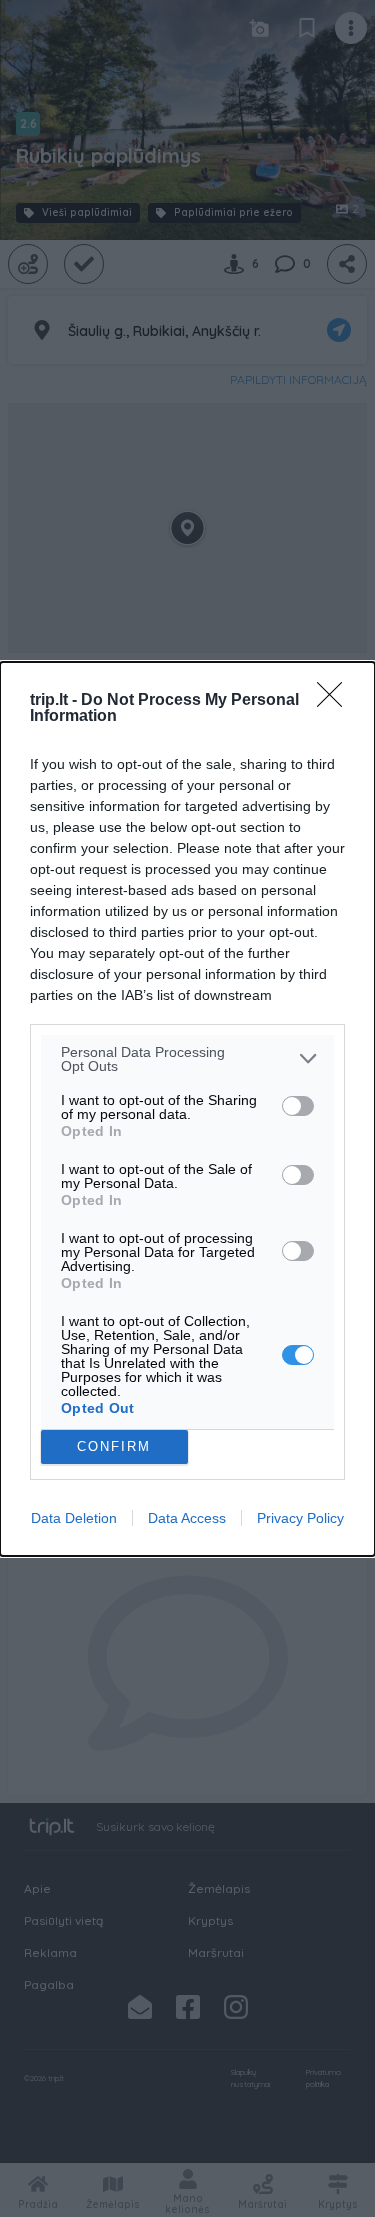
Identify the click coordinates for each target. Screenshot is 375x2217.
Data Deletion (74, 1518)
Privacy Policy (300, 1518)
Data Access (187, 1518)
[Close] (336, 701)
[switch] (298, 1106)
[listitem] (187, 1059)
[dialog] (187, 1109)
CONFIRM (114, 1446)
